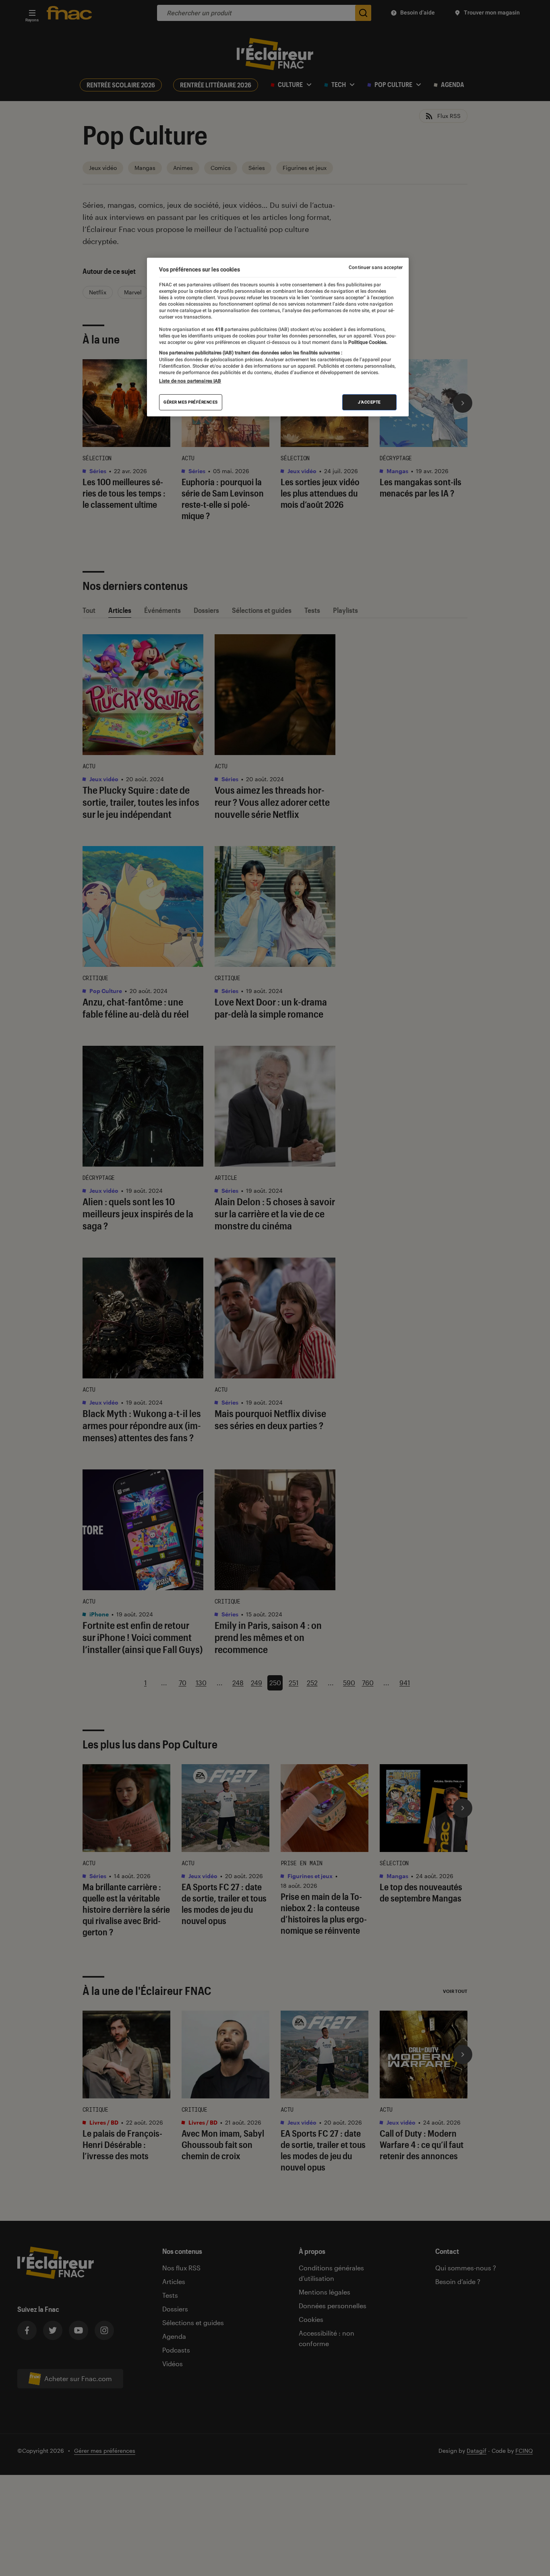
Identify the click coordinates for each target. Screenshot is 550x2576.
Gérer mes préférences (191, 402)
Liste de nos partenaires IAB (190, 381)
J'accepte (369, 402)
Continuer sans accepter (376, 267)
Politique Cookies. (367, 342)
